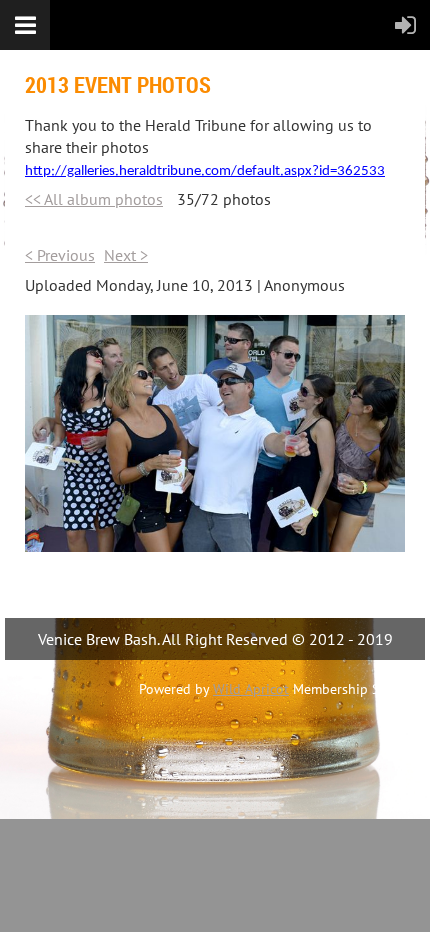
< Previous (60, 255)
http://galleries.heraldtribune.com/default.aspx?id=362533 (205, 171)
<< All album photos (94, 199)
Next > (126, 255)
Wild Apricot (251, 689)
